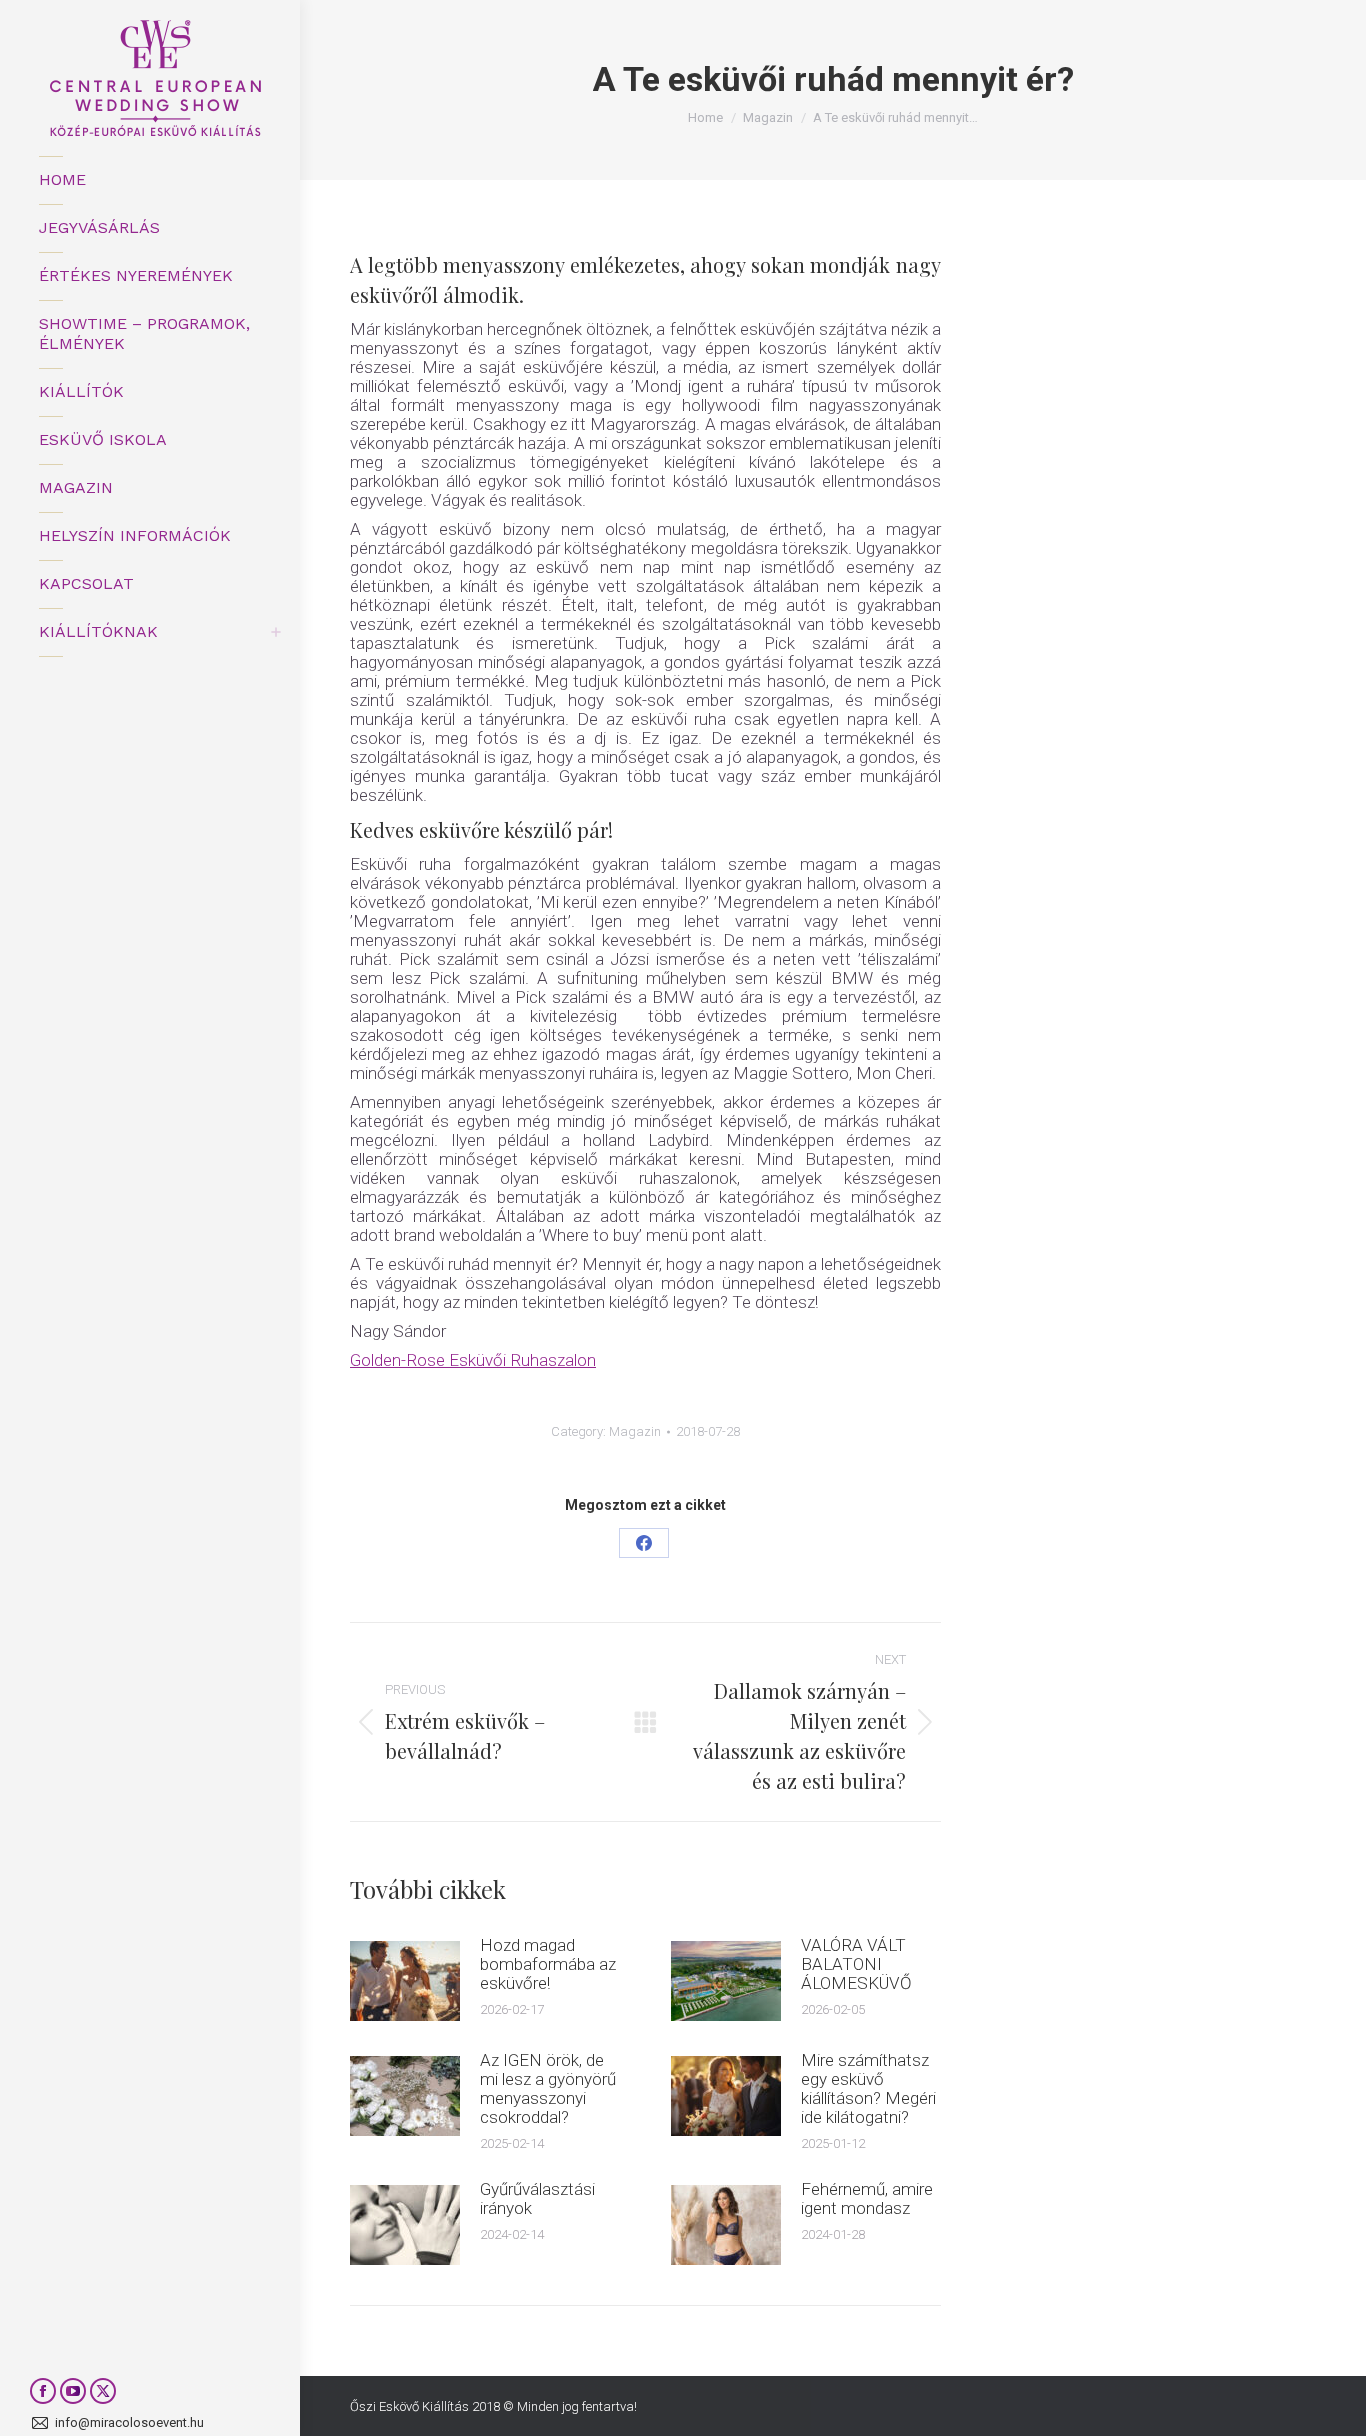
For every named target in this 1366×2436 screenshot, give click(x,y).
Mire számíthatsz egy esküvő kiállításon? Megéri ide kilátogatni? (868, 2089)
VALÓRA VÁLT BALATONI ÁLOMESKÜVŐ (856, 1964)
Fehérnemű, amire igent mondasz (867, 2199)
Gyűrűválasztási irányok (537, 2199)
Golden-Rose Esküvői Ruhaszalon (473, 1360)
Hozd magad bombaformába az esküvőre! (548, 1964)
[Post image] (405, 1981)
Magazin (635, 1431)
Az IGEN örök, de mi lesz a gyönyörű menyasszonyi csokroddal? (548, 2089)
